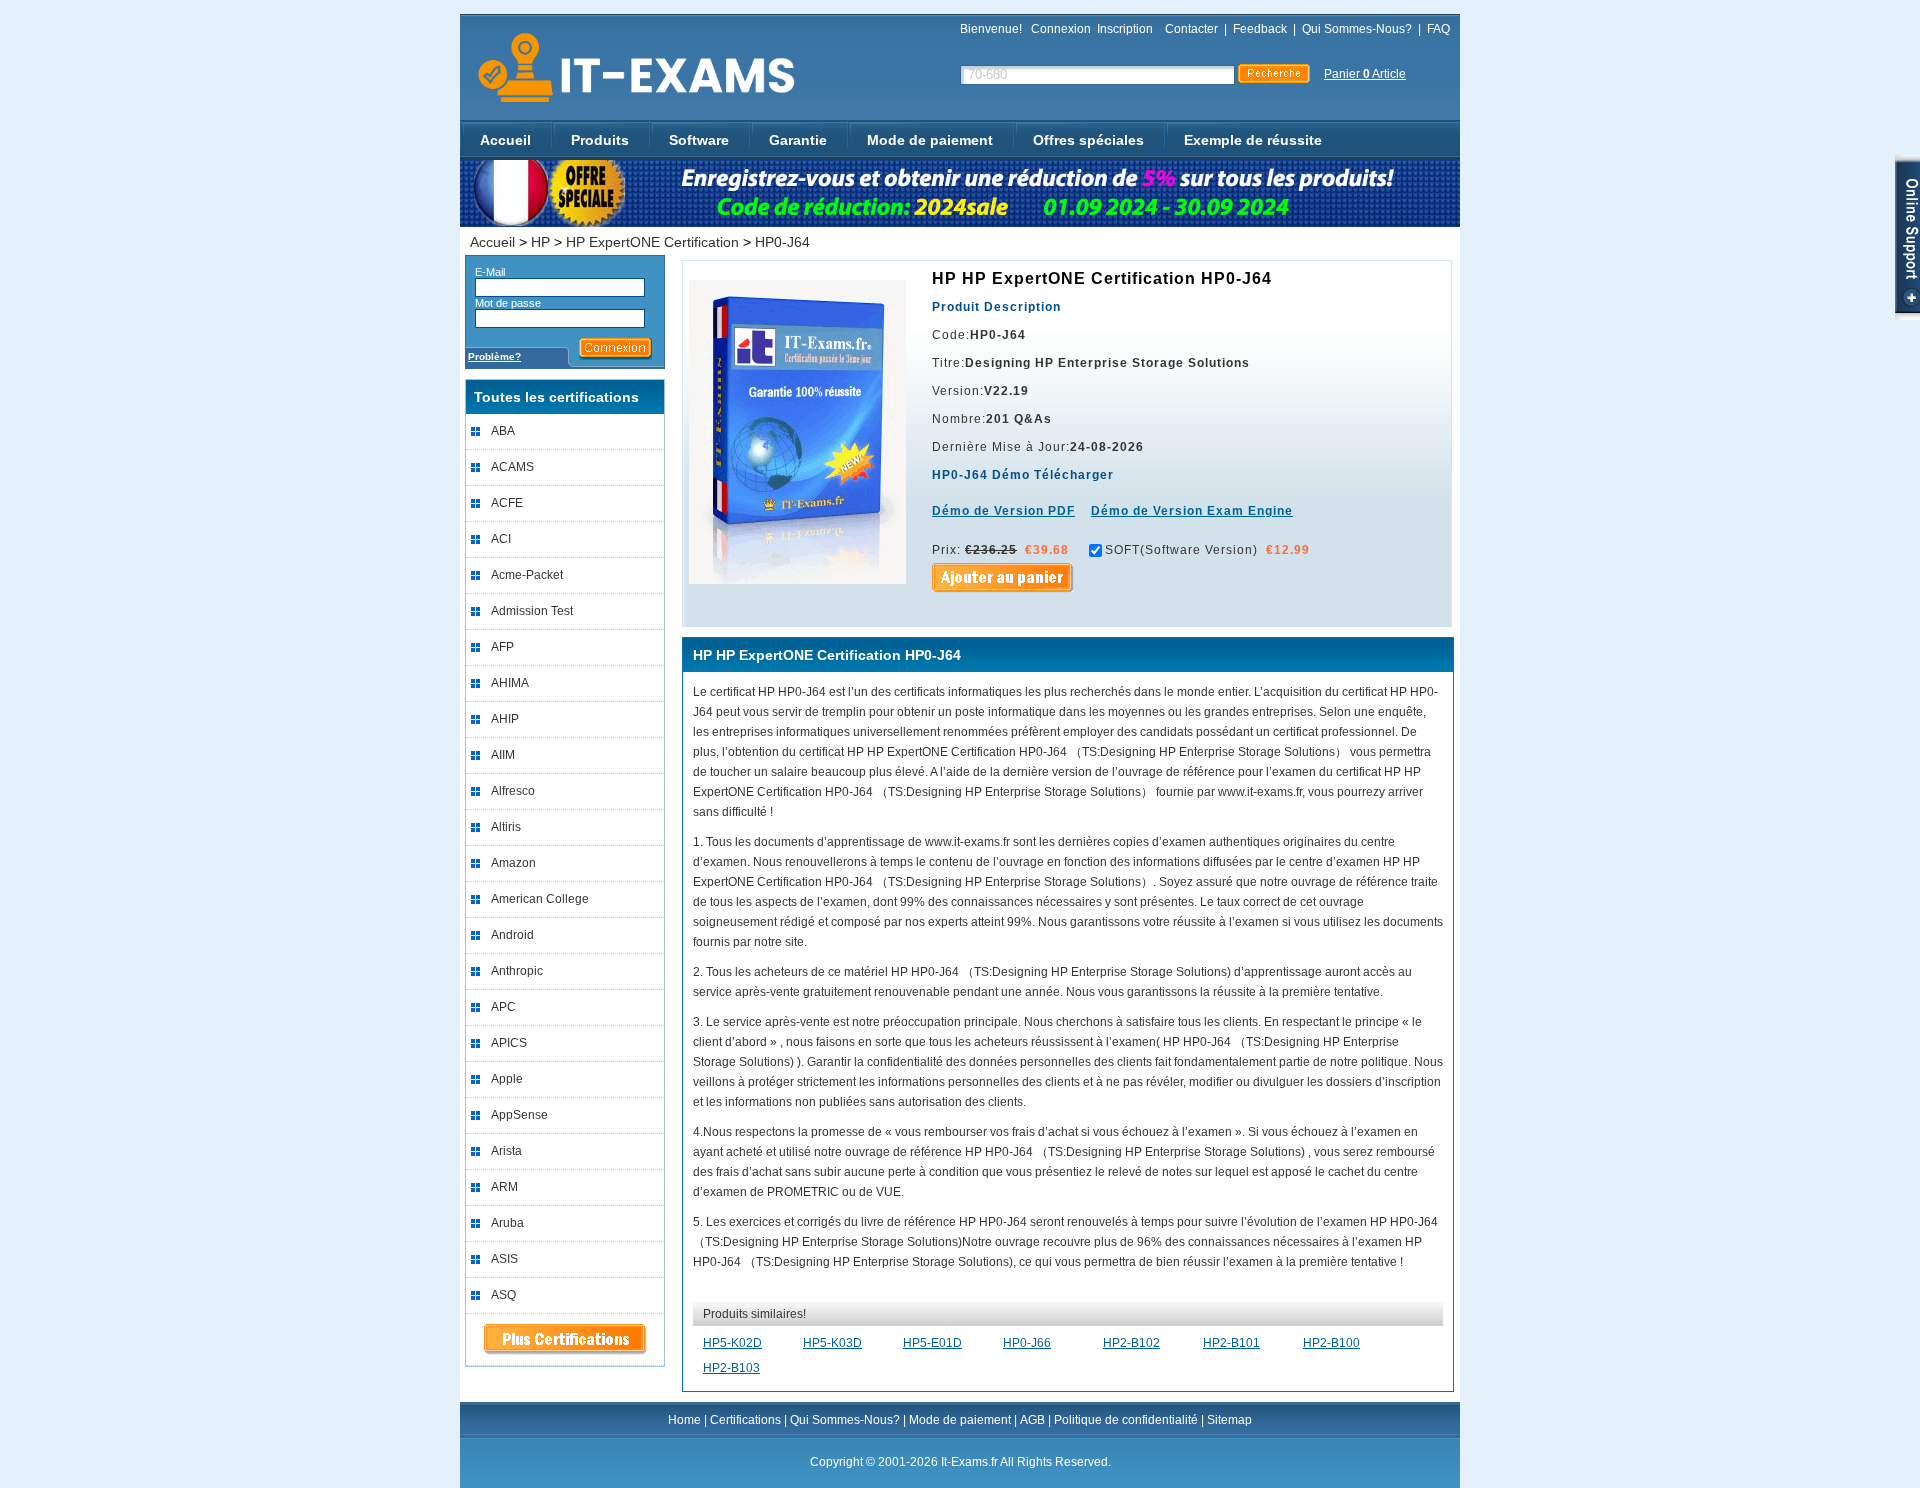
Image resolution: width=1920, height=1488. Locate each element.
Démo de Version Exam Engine (1192, 511)
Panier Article (1365, 74)
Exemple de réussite (1253, 140)
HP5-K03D (832, 1343)
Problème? (494, 356)
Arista (506, 1151)
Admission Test (532, 611)
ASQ (503, 1295)
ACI (501, 539)
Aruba (507, 1223)
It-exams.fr (629, 68)
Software (699, 140)
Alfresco (513, 791)
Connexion (1061, 29)
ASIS (504, 1259)
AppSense (519, 1115)
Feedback (1260, 29)
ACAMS (512, 467)
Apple (507, 1079)
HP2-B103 (731, 1368)
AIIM (503, 755)
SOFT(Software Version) (1181, 550)
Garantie (798, 140)
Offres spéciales (1088, 140)
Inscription (1125, 29)
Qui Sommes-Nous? (1357, 29)
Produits (600, 140)
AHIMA (510, 683)
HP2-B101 (1231, 1343)
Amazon (513, 863)
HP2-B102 (1131, 1343)
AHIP (505, 719)
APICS (509, 1043)
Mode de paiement (930, 140)
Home (684, 1420)
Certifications (745, 1420)
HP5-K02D (732, 1343)
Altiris (506, 827)
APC (503, 1007)
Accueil (505, 140)
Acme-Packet (527, 575)
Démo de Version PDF (1003, 511)
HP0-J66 (1027, 1343)
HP (540, 242)
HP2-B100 (1331, 1343)
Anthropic (517, 971)
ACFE (507, 503)
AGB (1032, 1420)
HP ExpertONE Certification (652, 242)
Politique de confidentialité (1126, 1420)
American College (540, 899)
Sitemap (1229, 1420)
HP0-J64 (782, 242)
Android (512, 935)
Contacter (1191, 29)
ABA (503, 431)
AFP (502, 647)
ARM (504, 1187)
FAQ (1438, 29)
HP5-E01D (932, 1343)
